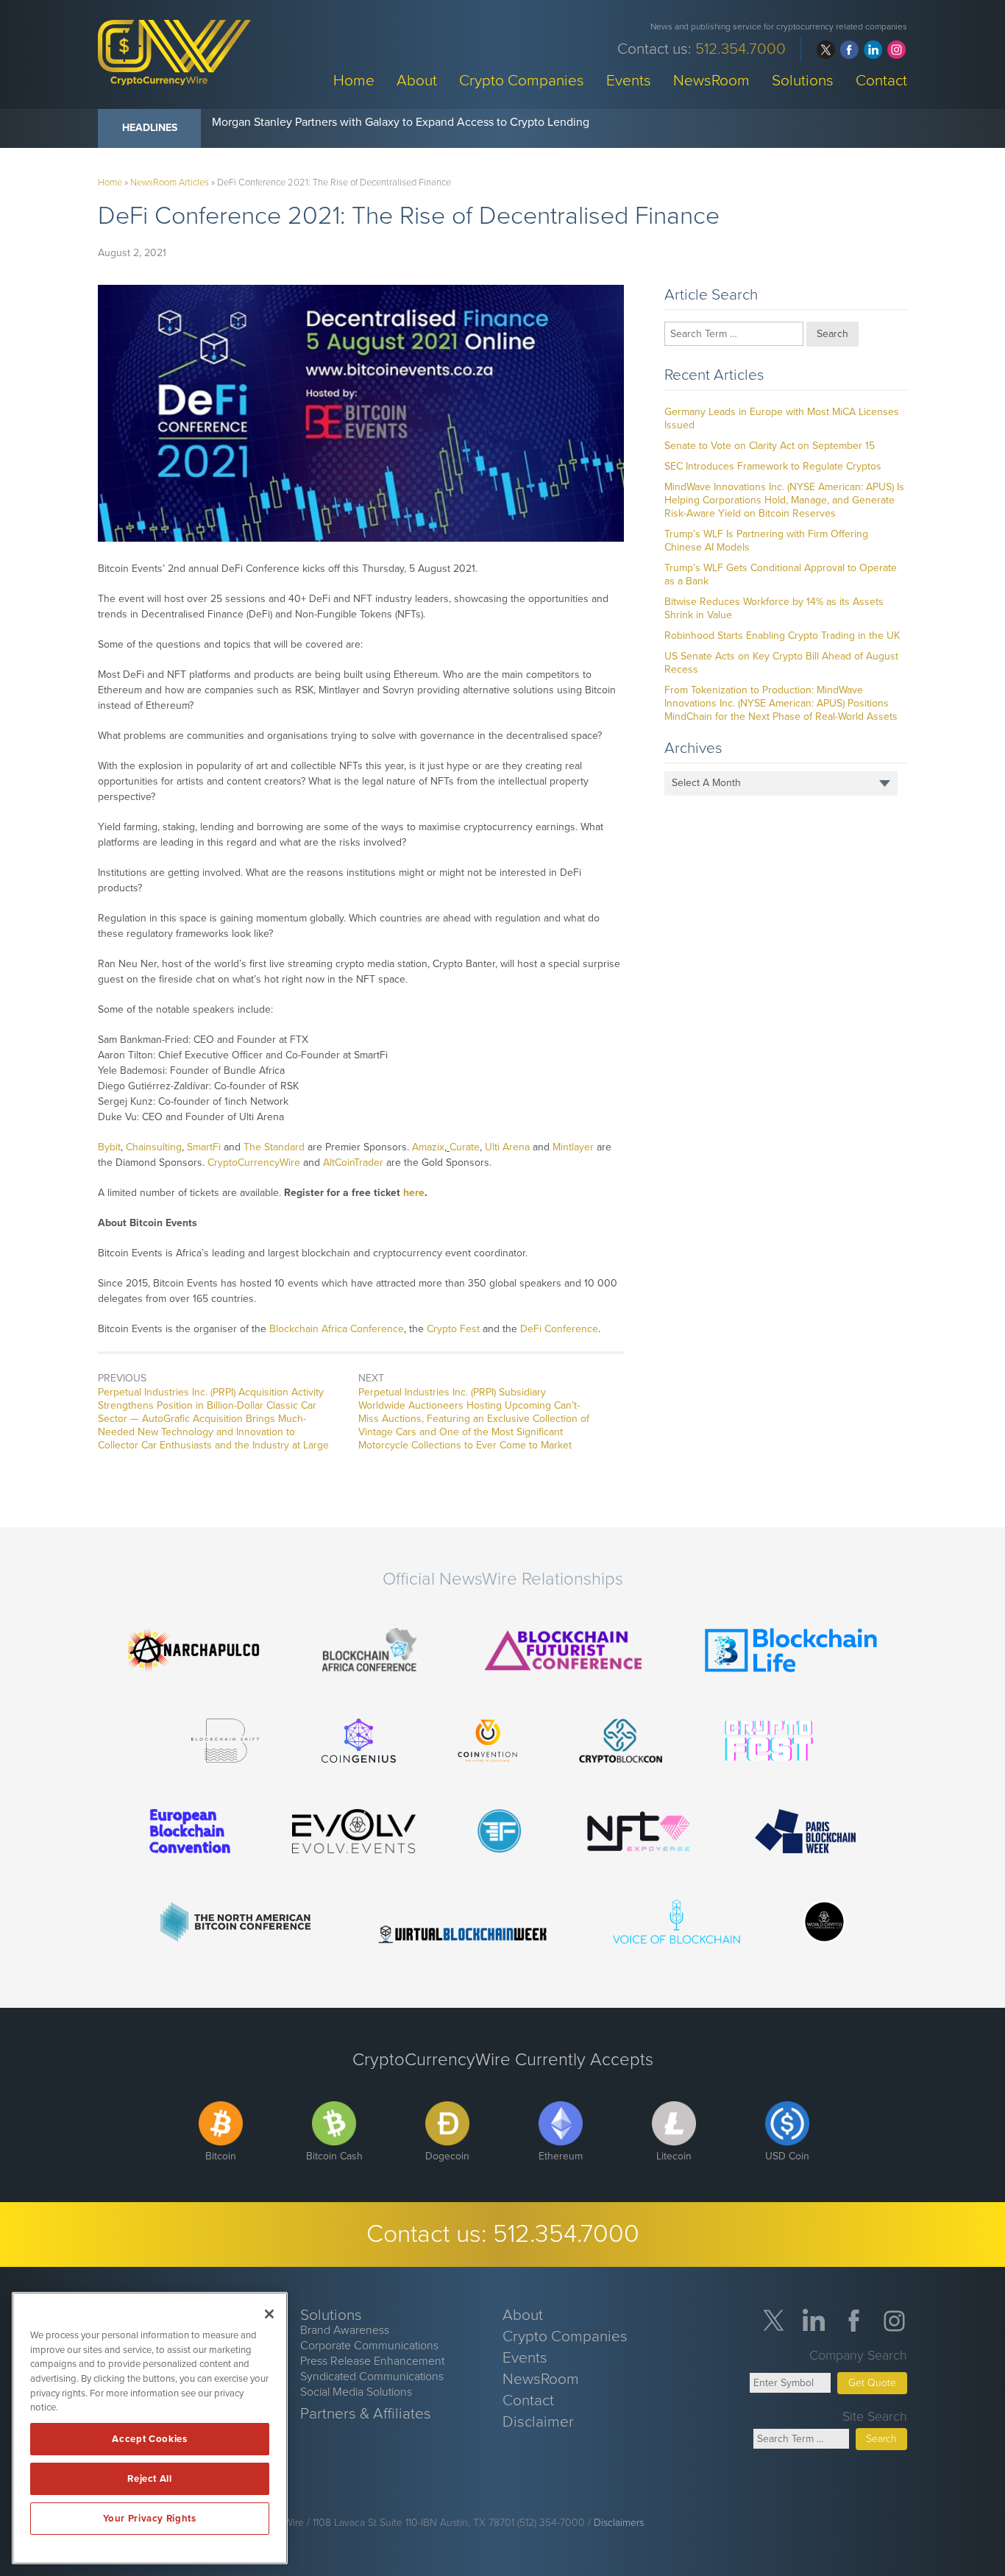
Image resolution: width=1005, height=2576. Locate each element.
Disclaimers (619, 2523)
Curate (465, 1147)
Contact (881, 80)
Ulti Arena (507, 1147)
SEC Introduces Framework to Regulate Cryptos (773, 466)
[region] (150, 2428)
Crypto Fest (453, 1329)
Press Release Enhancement (372, 2361)
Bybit (109, 1147)
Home (354, 80)
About (417, 80)
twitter (826, 50)
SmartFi (204, 1147)
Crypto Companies (522, 80)
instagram (896, 50)
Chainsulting (154, 1147)
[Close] (269, 2314)
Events (629, 80)
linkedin (873, 50)
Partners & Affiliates (366, 2414)
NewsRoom (711, 80)
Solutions (803, 80)
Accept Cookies (149, 2439)
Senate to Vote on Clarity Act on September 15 (770, 446)
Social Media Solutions (356, 2392)
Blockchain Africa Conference (337, 1329)
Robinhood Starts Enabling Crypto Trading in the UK (782, 636)
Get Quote (872, 2383)
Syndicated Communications (372, 2377)
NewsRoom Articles (170, 183)
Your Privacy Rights (149, 2519)
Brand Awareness (345, 2330)
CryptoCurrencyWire (254, 1163)
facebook (849, 50)
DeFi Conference (559, 1329)
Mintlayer (573, 1147)
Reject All (150, 2479)
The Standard (274, 1147)
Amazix (428, 1147)
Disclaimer (538, 2422)
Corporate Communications (369, 2346)
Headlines (150, 128)
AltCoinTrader (353, 1163)
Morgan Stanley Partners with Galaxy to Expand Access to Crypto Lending (401, 122)
